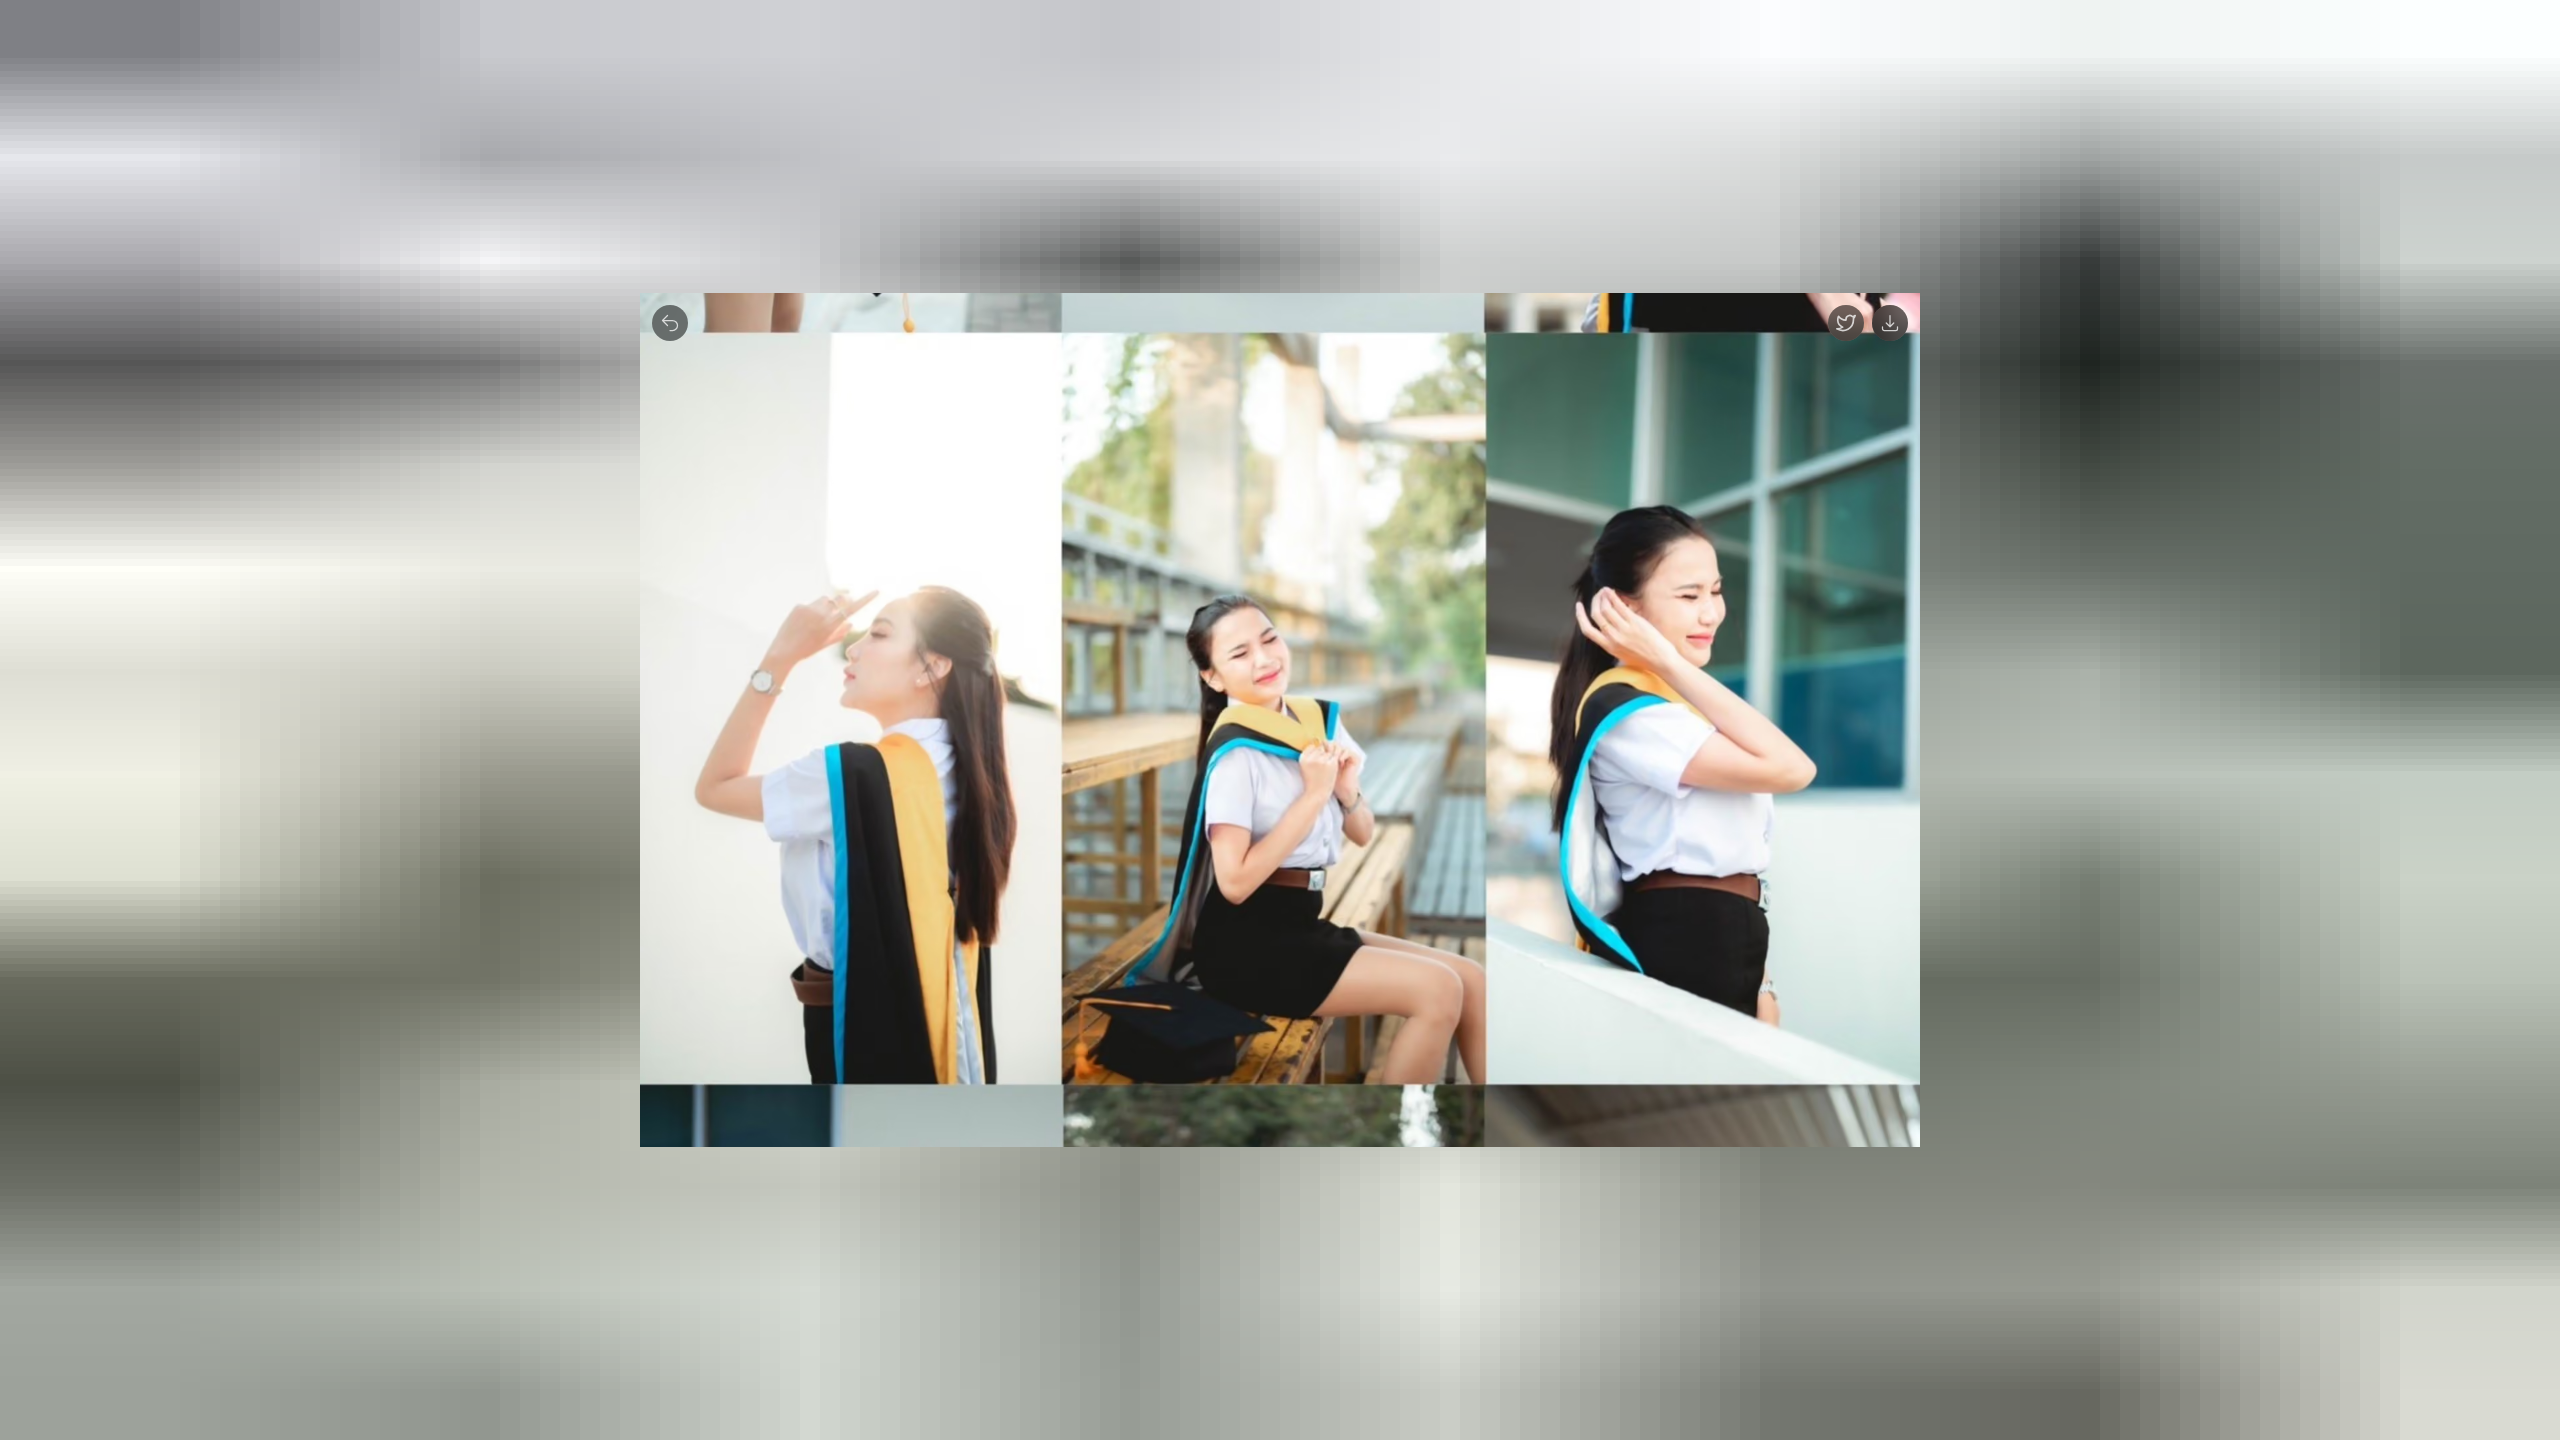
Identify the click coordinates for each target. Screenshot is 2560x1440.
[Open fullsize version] (1846, 323)
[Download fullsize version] (1890, 323)
